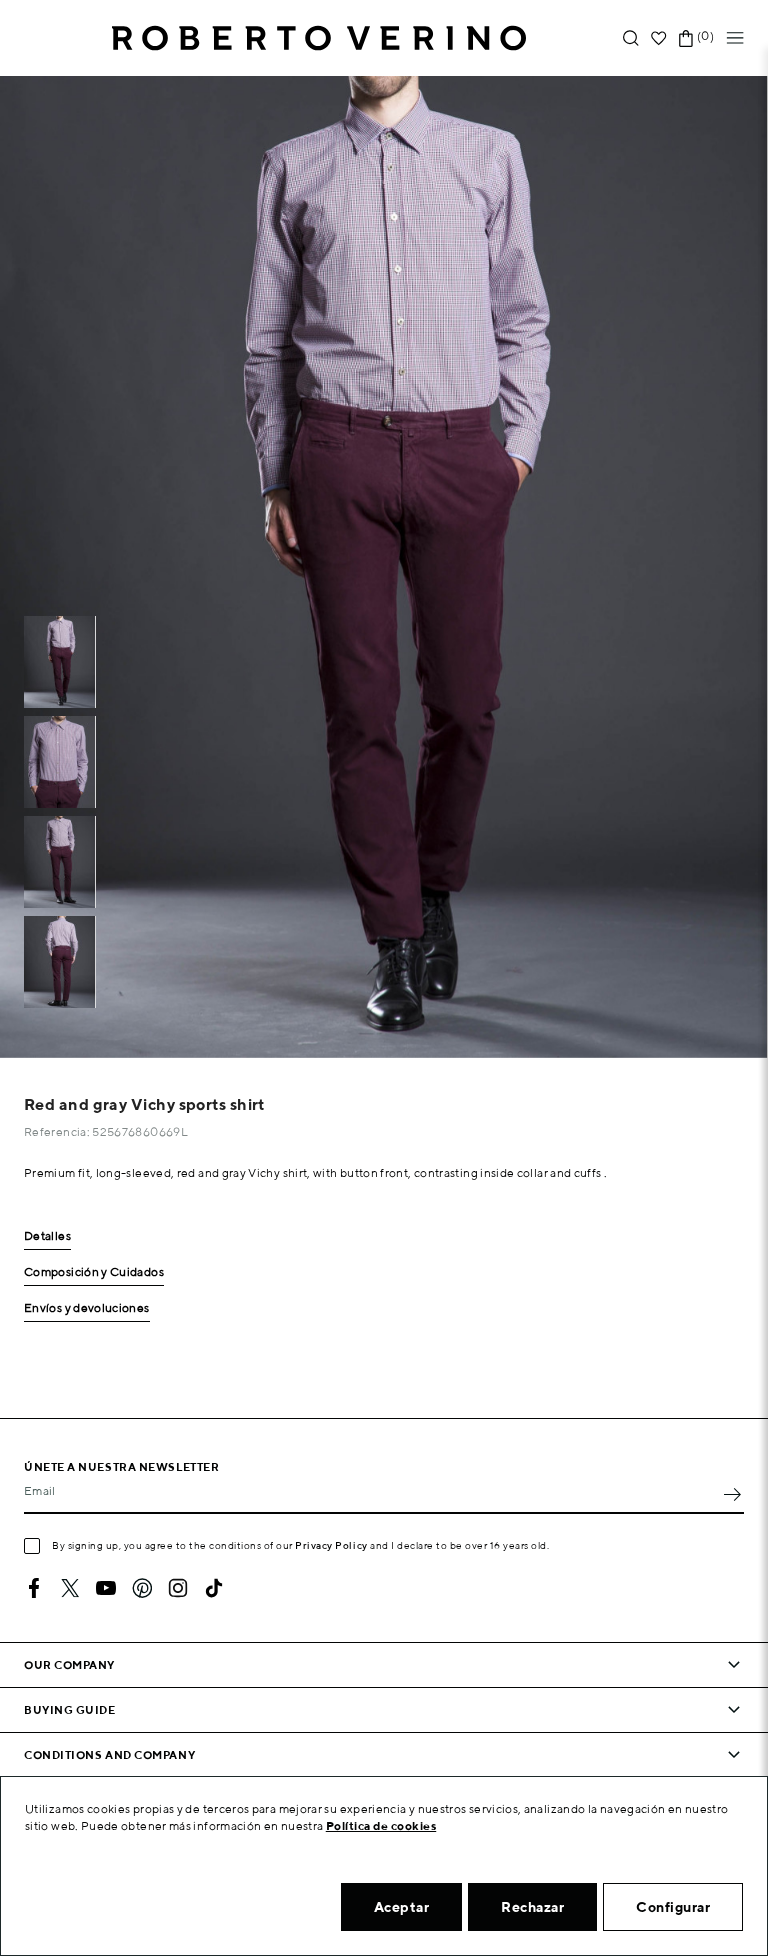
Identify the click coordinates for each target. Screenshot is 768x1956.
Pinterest (142, 1588)
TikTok (214, 1588)
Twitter (70, 1588)
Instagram (178, 1588)
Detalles (47, 1236)
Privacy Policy (331, 1545)
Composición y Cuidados (94, 1272)
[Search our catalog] (631, 38)
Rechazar (532, 1907)
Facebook (34, 1588)
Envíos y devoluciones (87, 1308)
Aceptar (402, 1907)
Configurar (673, 1907)
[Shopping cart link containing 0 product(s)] (686, 38)
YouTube (106, 1588)
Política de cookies (381, 1825)
